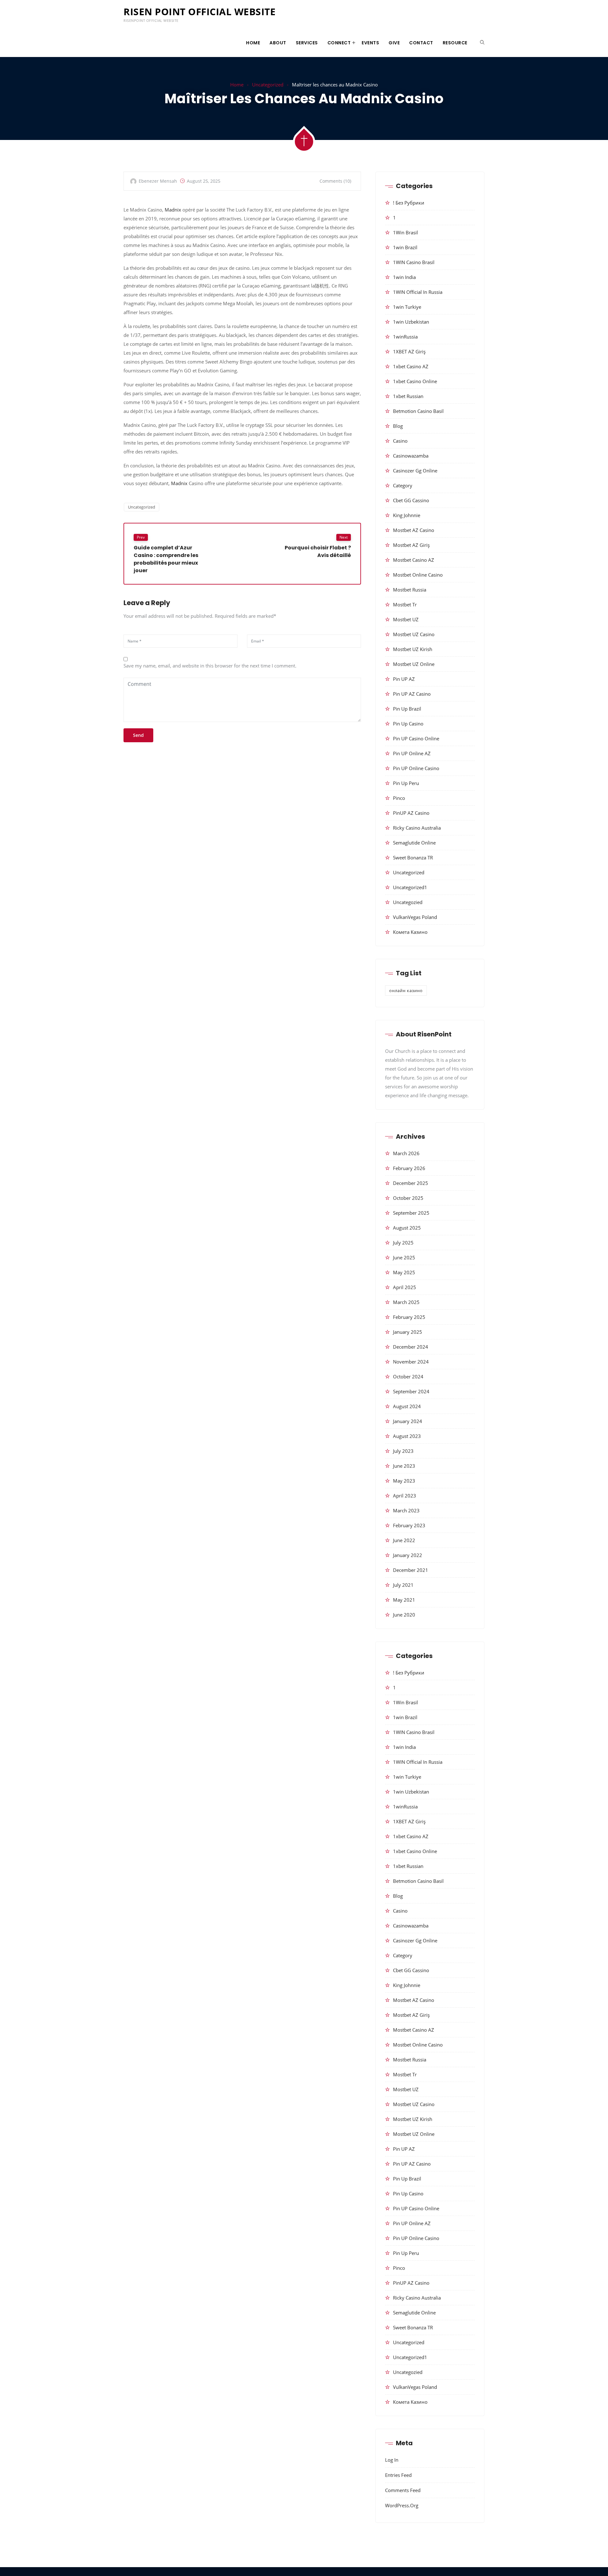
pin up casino (408, 724)
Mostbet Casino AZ (414, 560)
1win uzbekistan (411, 322)
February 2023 (409, 1525)
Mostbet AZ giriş (411, 545)
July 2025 (403, 1243)
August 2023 (407, 1436)
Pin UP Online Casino (416, 768)
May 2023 (404, 1481)
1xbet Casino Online (415, 381)
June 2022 (404, 1540)
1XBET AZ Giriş (409, 351)
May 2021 (404, 1600)
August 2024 (407, 1406)
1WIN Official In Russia (418, 292)
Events (370, 43)
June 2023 (404, 1466)
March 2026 (406, 1153)
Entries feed (398, 2475)
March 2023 (406, 1510)
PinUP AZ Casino (411, 813)
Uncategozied (408, 902)
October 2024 (408, 1377)
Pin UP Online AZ (412, 753)
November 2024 (411, 1362)
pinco (399, 798)
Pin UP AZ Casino (412, 694)
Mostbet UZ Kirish (413, 649)
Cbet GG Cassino (411, 500)
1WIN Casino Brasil (414, 262)
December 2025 (411, 1183)
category (403, 485)
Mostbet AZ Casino (414, 530)
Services (307, 43)
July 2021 (403, 1585)
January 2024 (408, 1421)
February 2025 (409, 1317)
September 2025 (411, 1213)
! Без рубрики (409, 203)
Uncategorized (268, 85)
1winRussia (405, 337)
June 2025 (404, 1257)
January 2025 (408, 1332)
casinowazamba (411, 456)
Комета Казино (410, 932)
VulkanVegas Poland (415, 917)
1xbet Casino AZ (411, 366)
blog (398, 426)
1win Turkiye (407, 307)
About (278, 43)
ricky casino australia (417, 828)
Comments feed (403, 2490)
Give (394, 43)
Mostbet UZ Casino (414, 634)
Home (253, 43)
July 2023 (403, 1451)
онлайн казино (406, 991)
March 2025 (406, 1302)
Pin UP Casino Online (416, 738)
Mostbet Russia (410, 590)
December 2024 (411, 1347)
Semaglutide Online (414, 843)
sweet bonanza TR (413, 858)
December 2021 (411, 1570)
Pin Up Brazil (407, 709)
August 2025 (407, 1228)
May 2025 (404, 1272)
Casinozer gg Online (415, 471)
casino (400, 441)
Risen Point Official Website (199, 12)
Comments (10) (335, 181)
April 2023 (405, 1496)
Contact (421, 43)
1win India (404, 277)
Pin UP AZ (404, 679)
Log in (392, 2460)
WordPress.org (402, 2505)
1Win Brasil (405, 232)
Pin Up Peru (406, 783)
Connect (339, 43)
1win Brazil (405, 247)
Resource (455, 43)
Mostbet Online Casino (418, 575)
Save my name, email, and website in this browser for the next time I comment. (210, 666)
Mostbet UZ (406, 619)
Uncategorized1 (410, 887)
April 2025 (405, 1287)
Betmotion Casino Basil (418, 411)
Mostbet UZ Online (414, 664)
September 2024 (411, 1391)
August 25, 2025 (204, 181)
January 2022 (408, 1555)
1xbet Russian (408, 396)
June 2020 (404, 1615)
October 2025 (408, 1198)
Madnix (173, 210)
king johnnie (407, 515)
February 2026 (409, 1168)
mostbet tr (405, 604)
